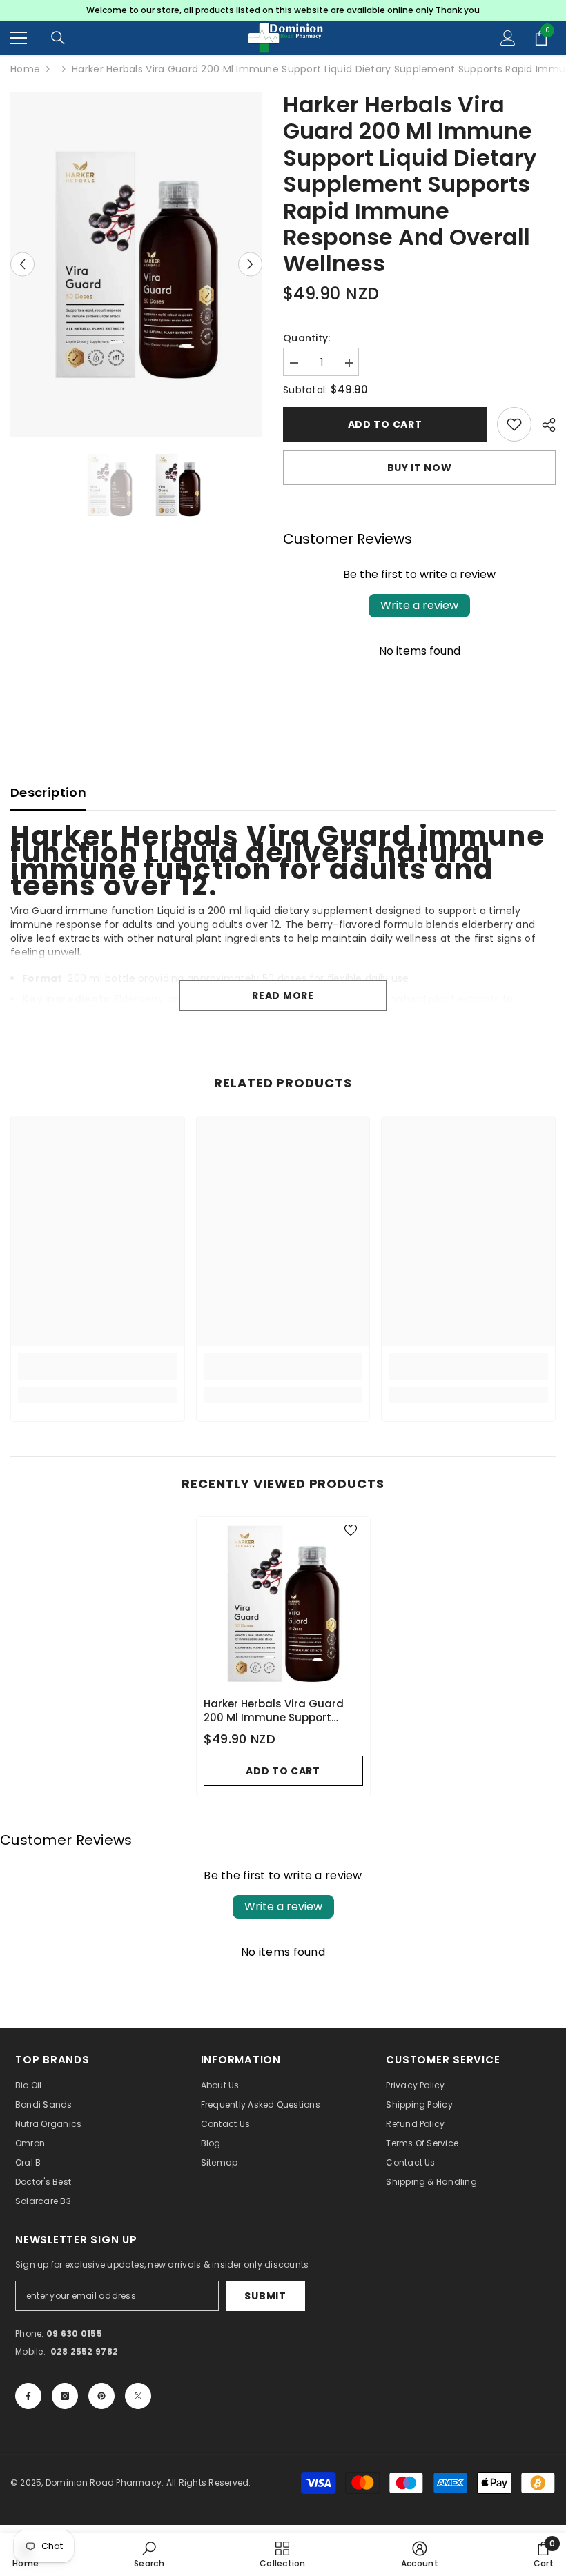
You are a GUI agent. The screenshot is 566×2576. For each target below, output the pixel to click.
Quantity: (307, 338)
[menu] (19, 38)
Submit (265, 2296)
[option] (283, 10)
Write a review (419, 605)
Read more (283, 995)
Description (48, 792)
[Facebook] (28, 2396)
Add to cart (385, 424)
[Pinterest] (101, 2396)
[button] (22, 265)
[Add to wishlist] (514, 424)
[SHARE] (544, 425)
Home (25, 69)
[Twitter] (138, 2396)
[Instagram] (65, 2396)
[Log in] (508, 38)
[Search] (58, 38)
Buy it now (420, 468)
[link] (98, 1367)
